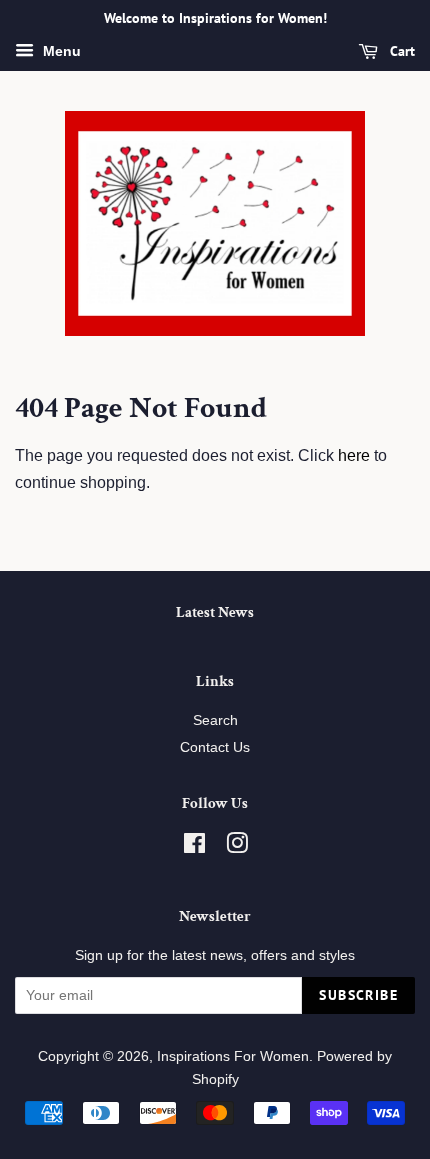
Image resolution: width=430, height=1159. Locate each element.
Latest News (215, 612)
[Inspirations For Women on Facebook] (194, 847)
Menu (60, 51)
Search (215, 720)
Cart (400, 51)
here (354, 455)
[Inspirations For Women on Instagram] (237, 847)
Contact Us (215, 747)
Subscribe (358, 995)
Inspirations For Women (233, 1056)
